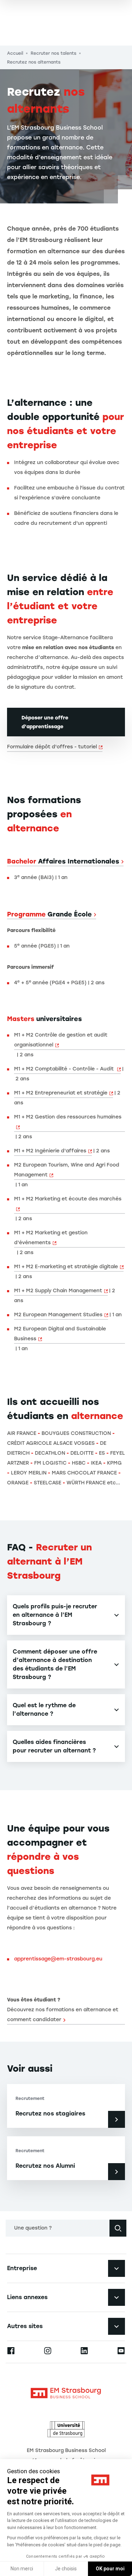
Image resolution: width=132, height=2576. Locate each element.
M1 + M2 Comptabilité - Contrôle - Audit (65, 1069)
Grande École (49, 914)
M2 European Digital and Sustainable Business (60, 1334)
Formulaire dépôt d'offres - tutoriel (52, 747)
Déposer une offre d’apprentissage (45, 722)
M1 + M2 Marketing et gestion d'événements (51, 1238)
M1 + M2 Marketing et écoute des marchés (68, 1199)
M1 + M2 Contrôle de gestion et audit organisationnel (61, 1040)
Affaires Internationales (63, 861)
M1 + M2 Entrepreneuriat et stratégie (61, 1093)
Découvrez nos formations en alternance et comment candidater (63, 2015)
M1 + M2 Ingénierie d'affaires (50, 1151)
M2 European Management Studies (58, 1315)
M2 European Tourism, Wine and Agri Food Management (67, 1170)
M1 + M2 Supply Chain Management (58, 1291)
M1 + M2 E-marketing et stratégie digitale (66, 1267)
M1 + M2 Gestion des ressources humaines (68, 1117)
